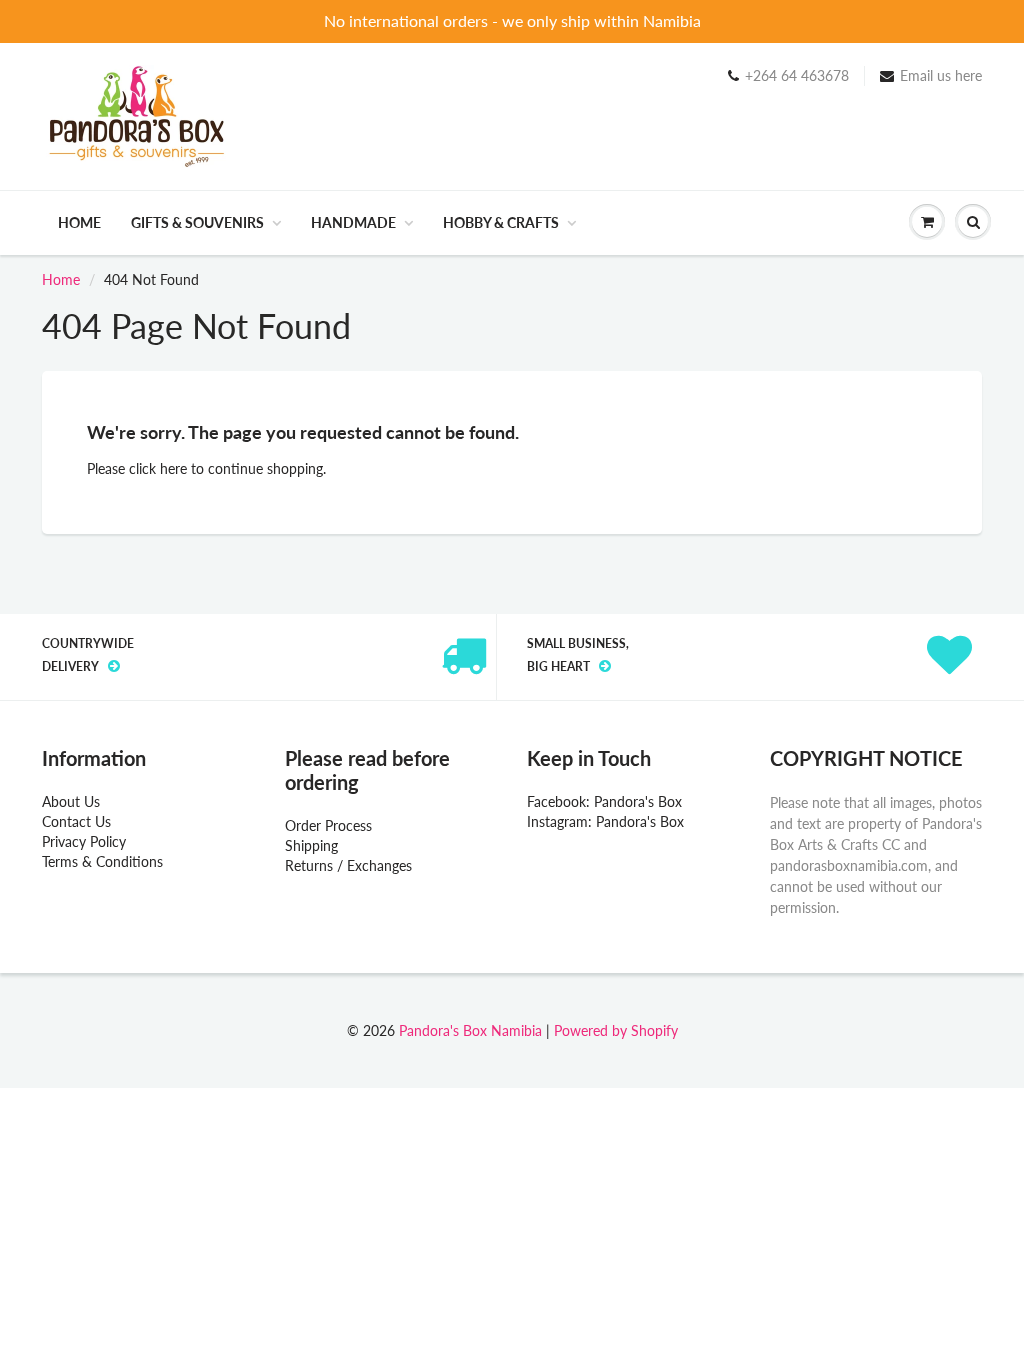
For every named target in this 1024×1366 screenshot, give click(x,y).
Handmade (353, 222)
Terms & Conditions (102, 861)
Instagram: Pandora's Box (605, 821)
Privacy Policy (84, 841)
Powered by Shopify (616, 1030)
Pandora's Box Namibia (470, 1030)
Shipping (311, 845)
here (173, 468)
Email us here (941, 75)
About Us (71, 801)
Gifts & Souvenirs (197, 222)
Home (79, 222)
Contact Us (76, 821)
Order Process (328, 825)
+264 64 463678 (797, 75)
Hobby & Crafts (501, 222)
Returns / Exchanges (348, 865)
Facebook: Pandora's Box (604, 801)
